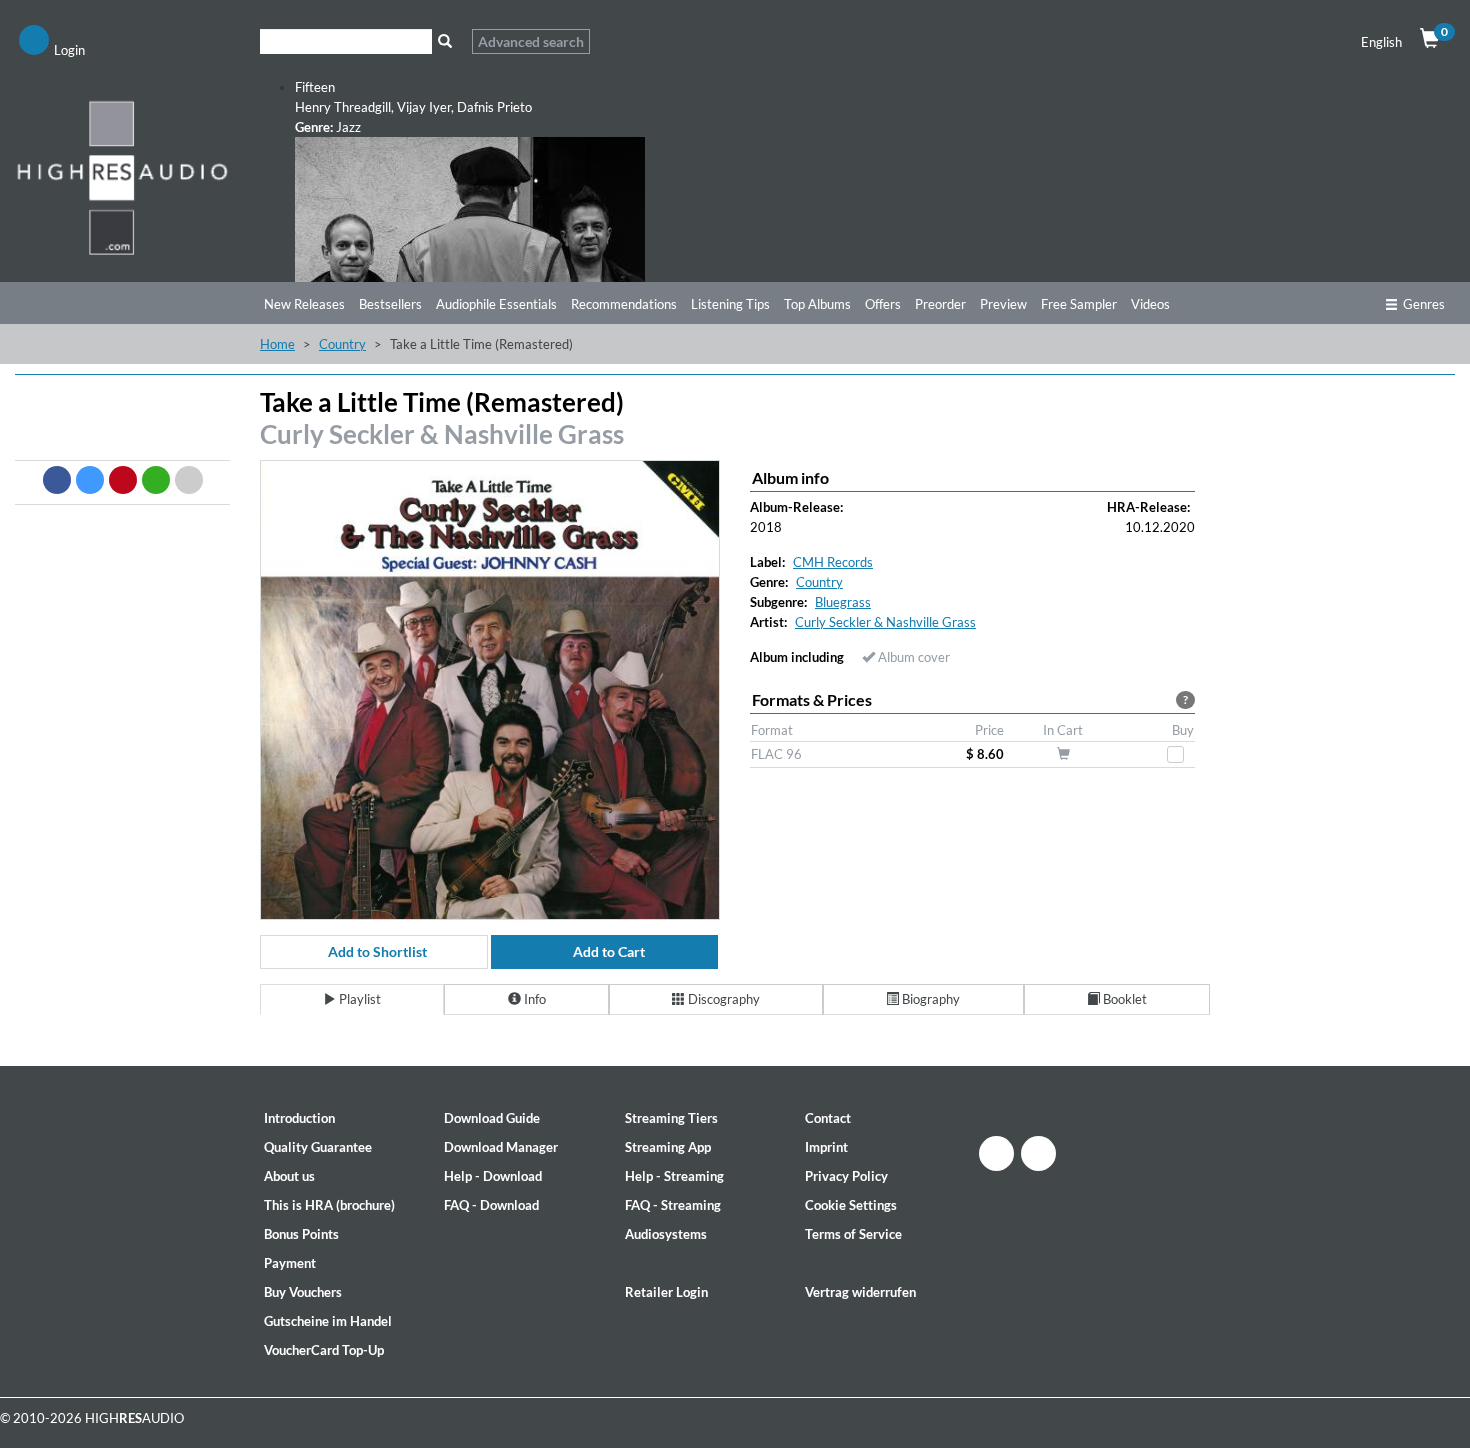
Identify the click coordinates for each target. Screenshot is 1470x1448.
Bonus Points (301, 1234)
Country (342, 344)
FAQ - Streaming (673, 1205)
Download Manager (501, 1147)
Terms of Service (853, 1234)
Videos (1150, 304)
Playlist (358, 999)
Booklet (1123, 999)
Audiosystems (666, 1234)
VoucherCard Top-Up (324, 1350)
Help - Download (493, 1176)
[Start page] (122, 177)
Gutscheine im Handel (328, 1321)
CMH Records (833, 562)
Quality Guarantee (318, 1147)
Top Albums (817, 304)
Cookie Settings (851, 1205)
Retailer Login (666, 1292)
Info (533, 999)
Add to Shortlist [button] (377, 951)
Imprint (826, 1147)
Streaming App (668, 1147)
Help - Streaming (674, 1176)
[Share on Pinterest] (123, 480)
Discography (722, 999)
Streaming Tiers (671, 1118)
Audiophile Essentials (496, 304)
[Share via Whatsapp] (156, 480)
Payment (290, 1263)
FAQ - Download (491, 1205)
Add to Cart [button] (609, 951)
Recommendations (624, 304)
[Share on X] (90, 480)
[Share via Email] (189, 480)
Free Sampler (1079, 304)
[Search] (444, 41)
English (1381, 42)
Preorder (940, 304)
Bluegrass (843, 602)
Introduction (299, 1118)
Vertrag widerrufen (860, 1292)
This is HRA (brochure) (329, 1205)
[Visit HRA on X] (1038, 1153)
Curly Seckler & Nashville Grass (442, 434)
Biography (929, 999)
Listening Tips (730, 304)
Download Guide (492, 1118)
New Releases (304, 304)
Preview (1003, 304)
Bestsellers (390, 304)
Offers (883, 304)
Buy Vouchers (303, 1292)
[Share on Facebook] (57, 480)
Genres (1424, 304)
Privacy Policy (846, 1176)
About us (289, 1176)
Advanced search (531, 41)
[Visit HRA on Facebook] (996, 1153)
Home (277, 344)
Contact (828, 1118)
